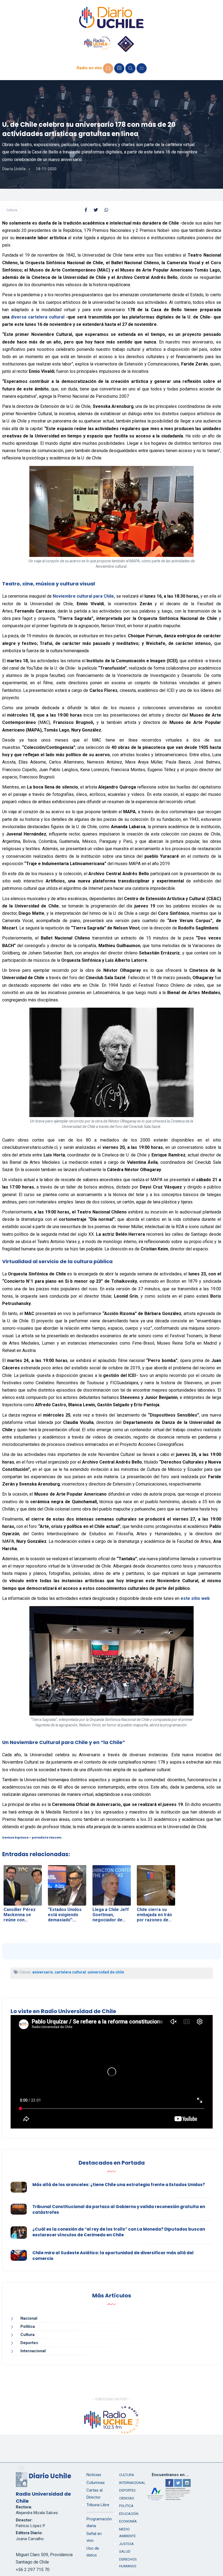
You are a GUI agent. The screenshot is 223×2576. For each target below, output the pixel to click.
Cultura (12, 210)
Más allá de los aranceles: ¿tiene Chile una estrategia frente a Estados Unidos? (119, 2185)
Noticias (94, 2475)
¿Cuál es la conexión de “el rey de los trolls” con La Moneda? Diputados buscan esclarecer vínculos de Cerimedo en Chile (119, 2232)
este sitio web (195, 1598)
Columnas (96, 2483)
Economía (128, 2521)
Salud (125, 2551)
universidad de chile (106, 1972)
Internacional (33, 2351)
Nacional (29, 2318)
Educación (129, 2514)
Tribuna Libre (98, 2505)
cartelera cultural (70, 1972)
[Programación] (119, 68)
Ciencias (127, 2498)
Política (28, 2326)
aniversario (43, 1972)
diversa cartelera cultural (38, 317)
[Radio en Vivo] (108, 68)
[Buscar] (130, 68)
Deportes (29, 2343)
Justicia (126, 2544)
